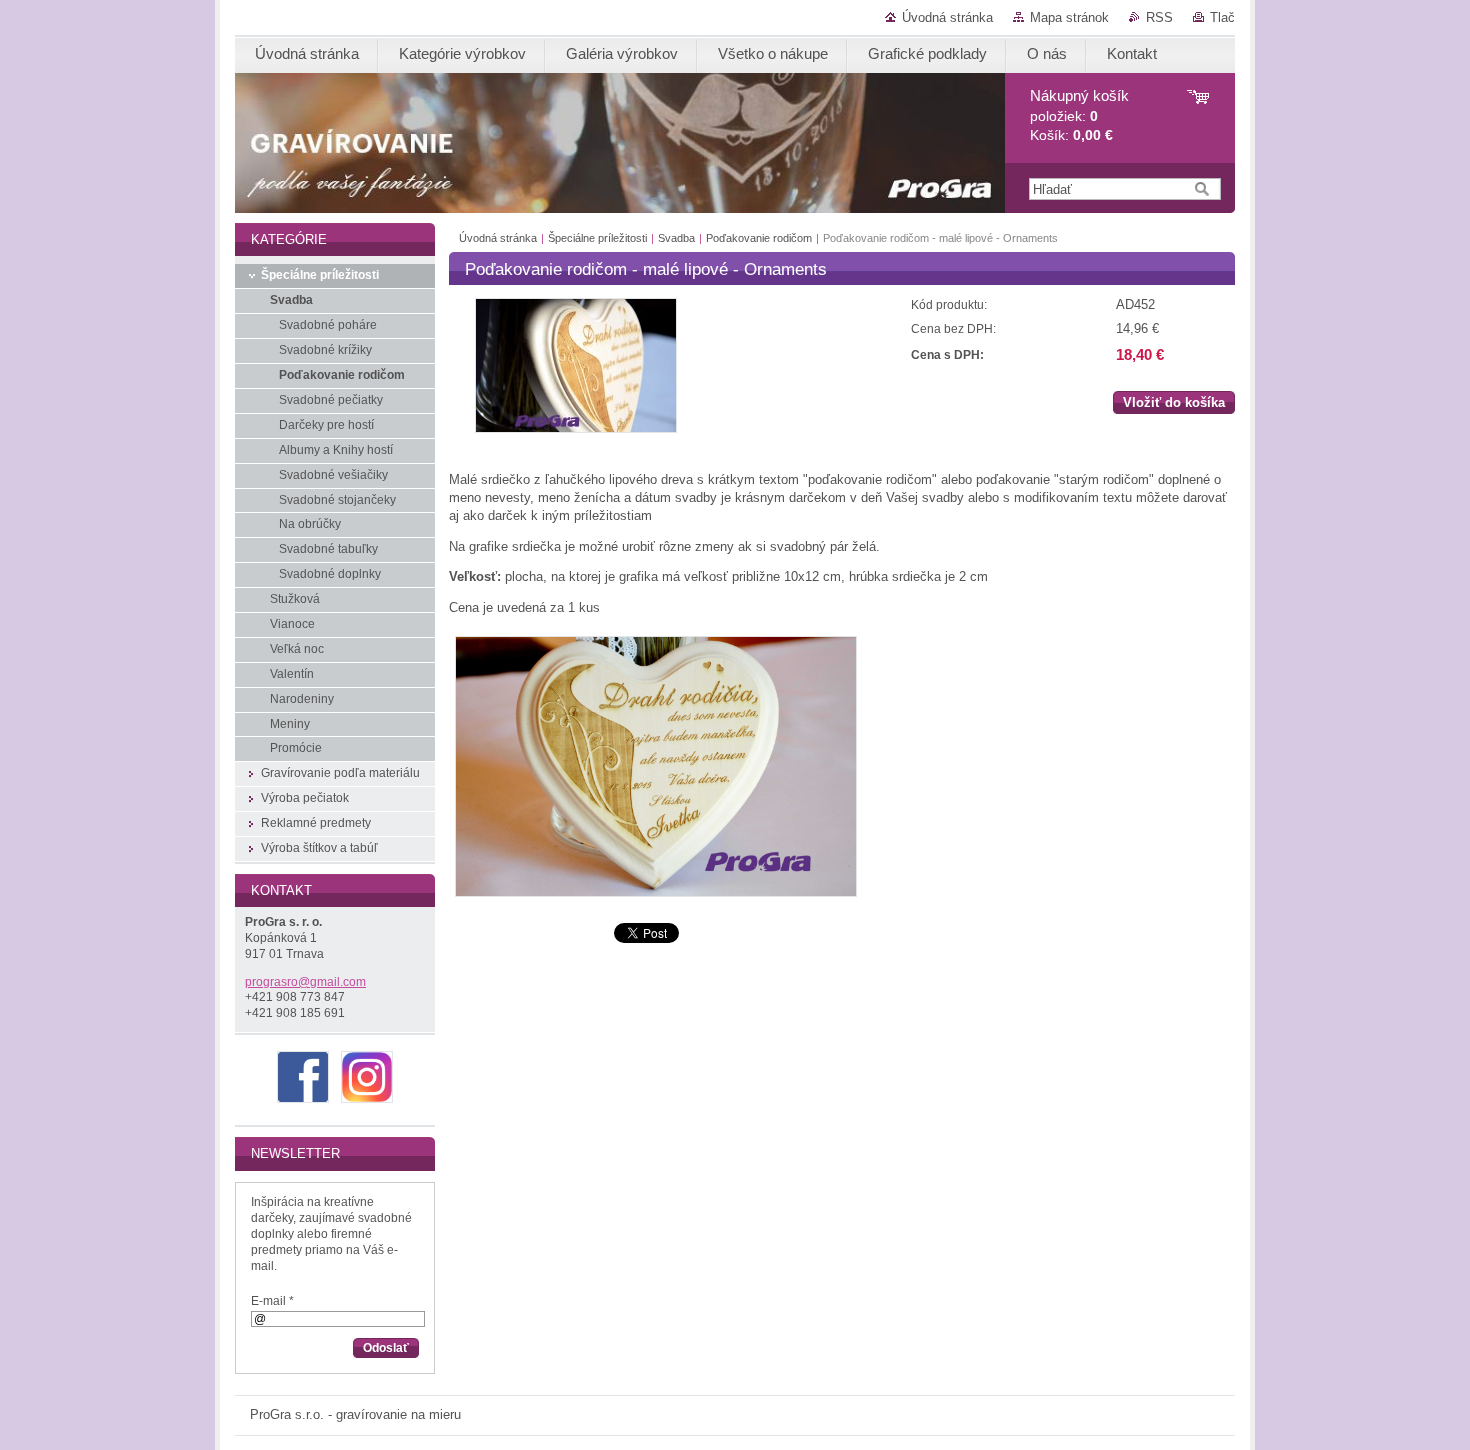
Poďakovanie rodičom (759, 238)
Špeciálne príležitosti (597, 238)
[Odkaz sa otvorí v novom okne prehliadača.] (576, 428)
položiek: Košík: (1079, 115)
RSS (1159, 17)
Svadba (676, 238)
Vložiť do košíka (1174, 402)
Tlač (1222, 17)
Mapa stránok (1069, 17)
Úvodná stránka (947, 17)
